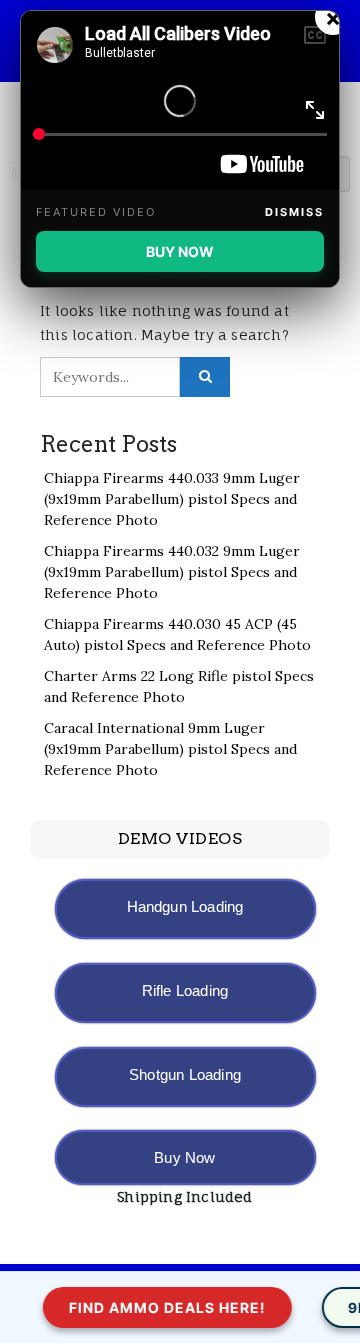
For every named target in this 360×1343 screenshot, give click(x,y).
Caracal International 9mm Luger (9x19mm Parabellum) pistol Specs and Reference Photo (170, 749)
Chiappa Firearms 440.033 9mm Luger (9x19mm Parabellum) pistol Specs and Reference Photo (172, 499)
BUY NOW (180, 251)
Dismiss (294, 212)
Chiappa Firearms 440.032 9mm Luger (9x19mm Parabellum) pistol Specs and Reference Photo (172, 572)
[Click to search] (205, 377)
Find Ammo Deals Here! (163, 1307)
